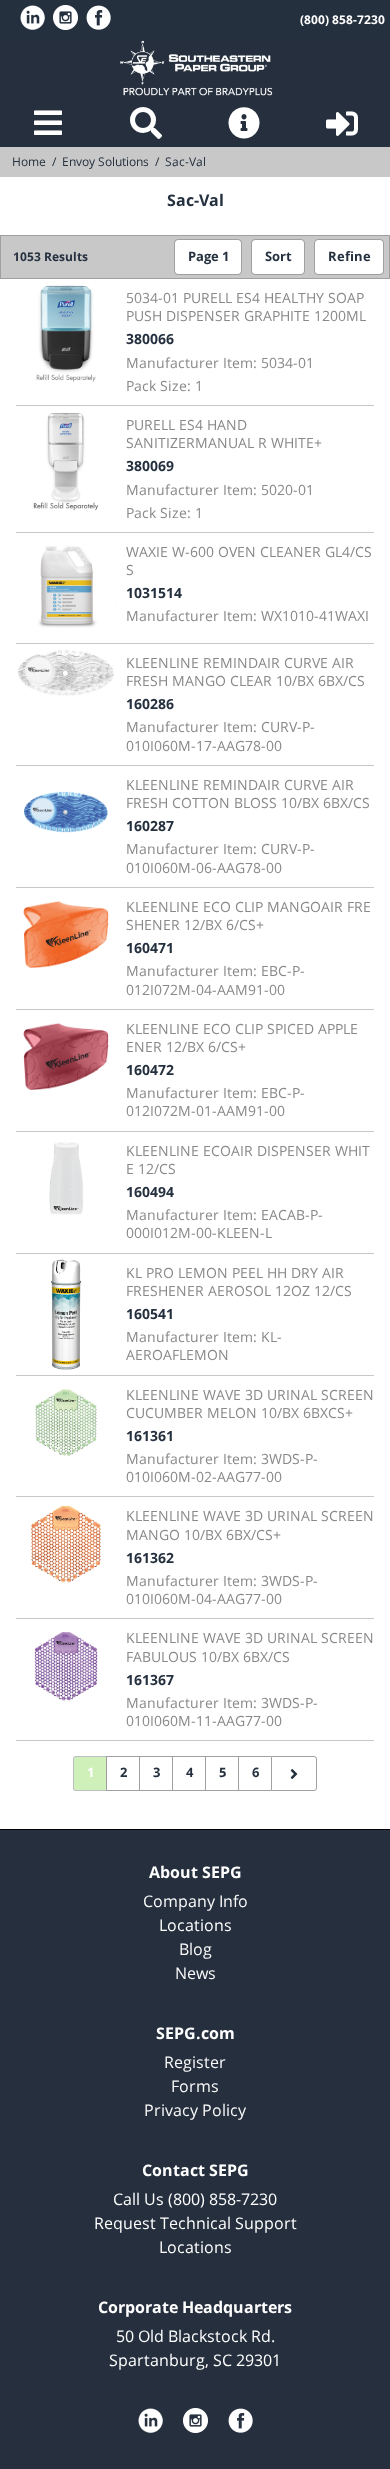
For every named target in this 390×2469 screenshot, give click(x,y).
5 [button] (222, 1772)
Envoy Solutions (105, 161)
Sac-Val (185, 161)
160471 (150, 947)
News (195, 1973)
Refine (349, 256)
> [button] (294, 1774)
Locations (195, 1925)
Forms (195, 2086)
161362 (150, 1557)
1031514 (154, 592)
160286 (150, 703)
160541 (150, 1313)
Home (195, 68)
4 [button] (189, 1772)
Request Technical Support (195, 2223)
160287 (150, 825)
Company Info (195, 1901)
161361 (150, 1435)
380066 (150, 338)
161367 (150, 1679)
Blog (195, 1949)
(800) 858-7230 (342, 19)
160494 (150, 1191)
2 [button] (123, 1772)
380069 (150, 465)
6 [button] (255, 1772)
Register (195, 2062)
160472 (150, 1069)
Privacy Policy (195, 2110)
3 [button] (156, 1772)
